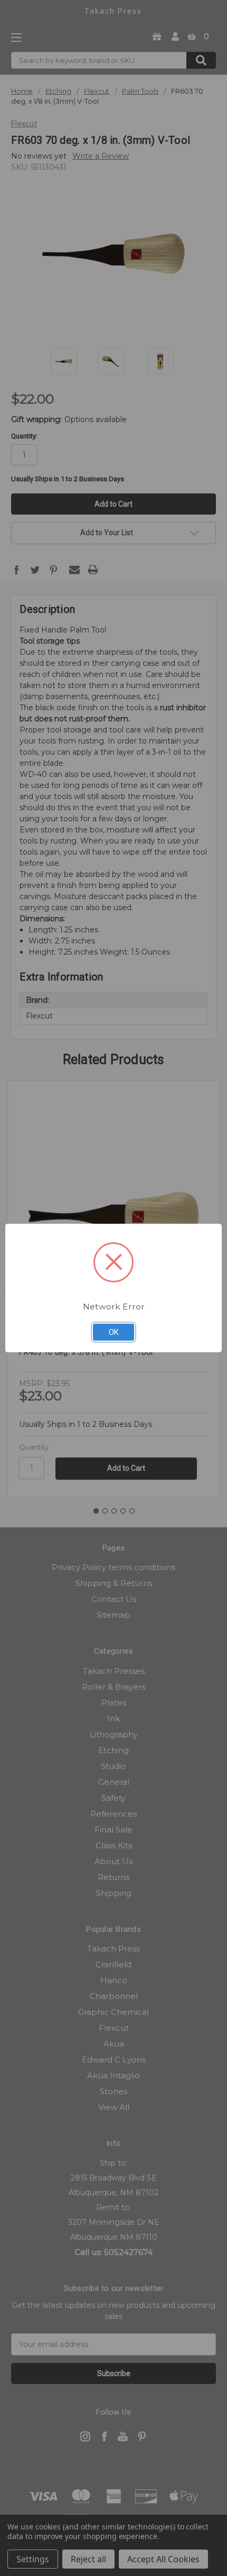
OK (114, 1332)
